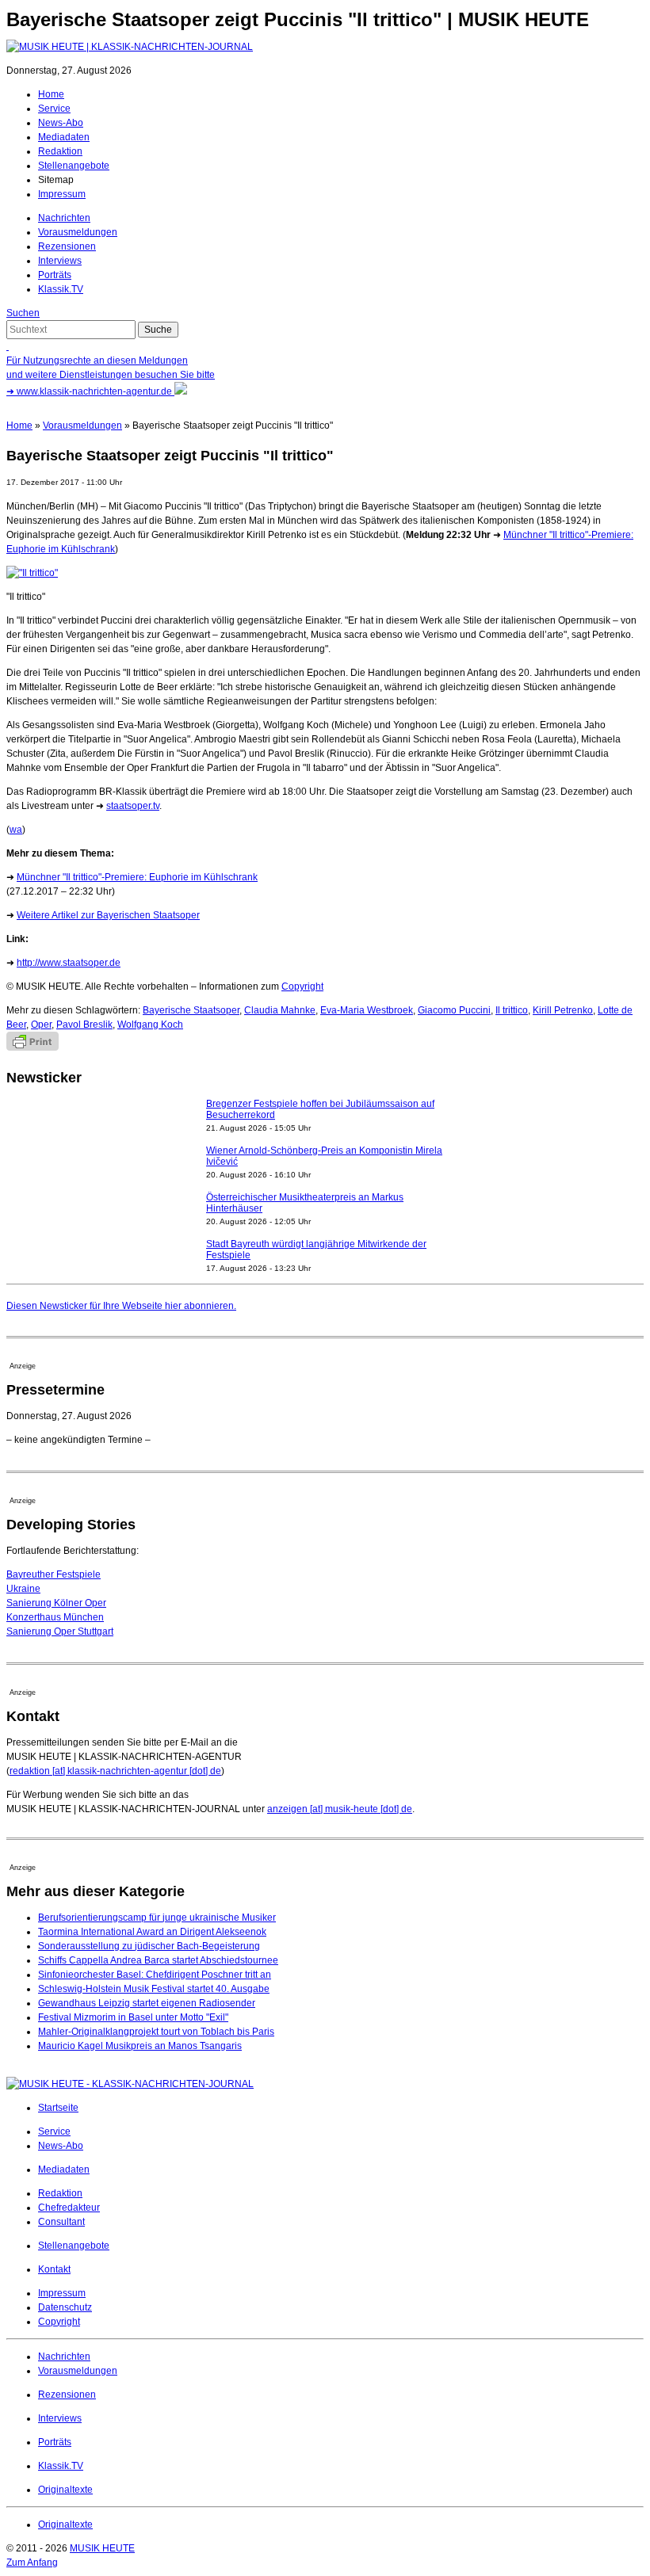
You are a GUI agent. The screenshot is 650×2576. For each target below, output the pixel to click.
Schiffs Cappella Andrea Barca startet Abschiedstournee (158, 1960)
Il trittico (512, 1010)
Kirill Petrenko (563, 1010)
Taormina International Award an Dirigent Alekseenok (152, 1932)
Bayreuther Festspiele (54, 1574)
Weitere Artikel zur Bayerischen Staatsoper (108, 915)
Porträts (55, 275)
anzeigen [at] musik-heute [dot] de (340, 1809)
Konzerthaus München (55, 1617)
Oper (41, 1025)
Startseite (58, 2108)
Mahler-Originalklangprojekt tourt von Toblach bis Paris (156, 2032)
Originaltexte (65, 2490)
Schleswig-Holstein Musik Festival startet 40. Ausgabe (154, 1989)
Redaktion (60, 151)
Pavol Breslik (84, 1025)
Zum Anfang (32, 2563)
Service (54, 109)
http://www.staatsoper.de (69, 963)
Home (51, 94)
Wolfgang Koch (150, 1025)
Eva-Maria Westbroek (367, 1010)
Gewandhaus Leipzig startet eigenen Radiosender (147, 2003)
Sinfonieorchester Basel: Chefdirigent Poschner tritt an (155, 1975)
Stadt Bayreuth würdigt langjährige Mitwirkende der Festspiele (316, 1250)
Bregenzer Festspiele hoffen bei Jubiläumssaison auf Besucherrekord (320, 1109)
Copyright (302, 987)
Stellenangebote (74, 166)
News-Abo (61, 123)
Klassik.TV (61, 289)
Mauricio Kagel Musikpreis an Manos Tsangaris (140, 2046)
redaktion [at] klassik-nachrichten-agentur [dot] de (115, 1771)
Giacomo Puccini (454, 1010)
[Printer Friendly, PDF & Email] (32, 1048)
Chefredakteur (69, 2208)
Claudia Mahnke (280, 1010)
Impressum (62, 194)
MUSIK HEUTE (102, 2548)
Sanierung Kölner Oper (56, 1603)
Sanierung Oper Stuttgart (60, 1631)
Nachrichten (64, 218)
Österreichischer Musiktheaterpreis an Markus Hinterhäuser (305, 1203)
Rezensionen (67, 246)
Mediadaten (64, 137)
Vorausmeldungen (78, 232)
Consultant (61, 2222)
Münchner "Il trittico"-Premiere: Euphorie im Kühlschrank (137, 877)
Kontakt (54, 2269)
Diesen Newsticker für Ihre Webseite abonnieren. (121, 1306)
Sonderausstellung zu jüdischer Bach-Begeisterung (149, 1946)
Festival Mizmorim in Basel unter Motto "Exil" (133, 2017)
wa (16, 830)
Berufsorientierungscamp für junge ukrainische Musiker (157, 1918)
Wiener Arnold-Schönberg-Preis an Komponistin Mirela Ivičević (324, 1156)
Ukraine (23, 1589)
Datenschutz (65, 2307)
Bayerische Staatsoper (191, 1010)
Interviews (60, 261)
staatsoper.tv (133, 806)
